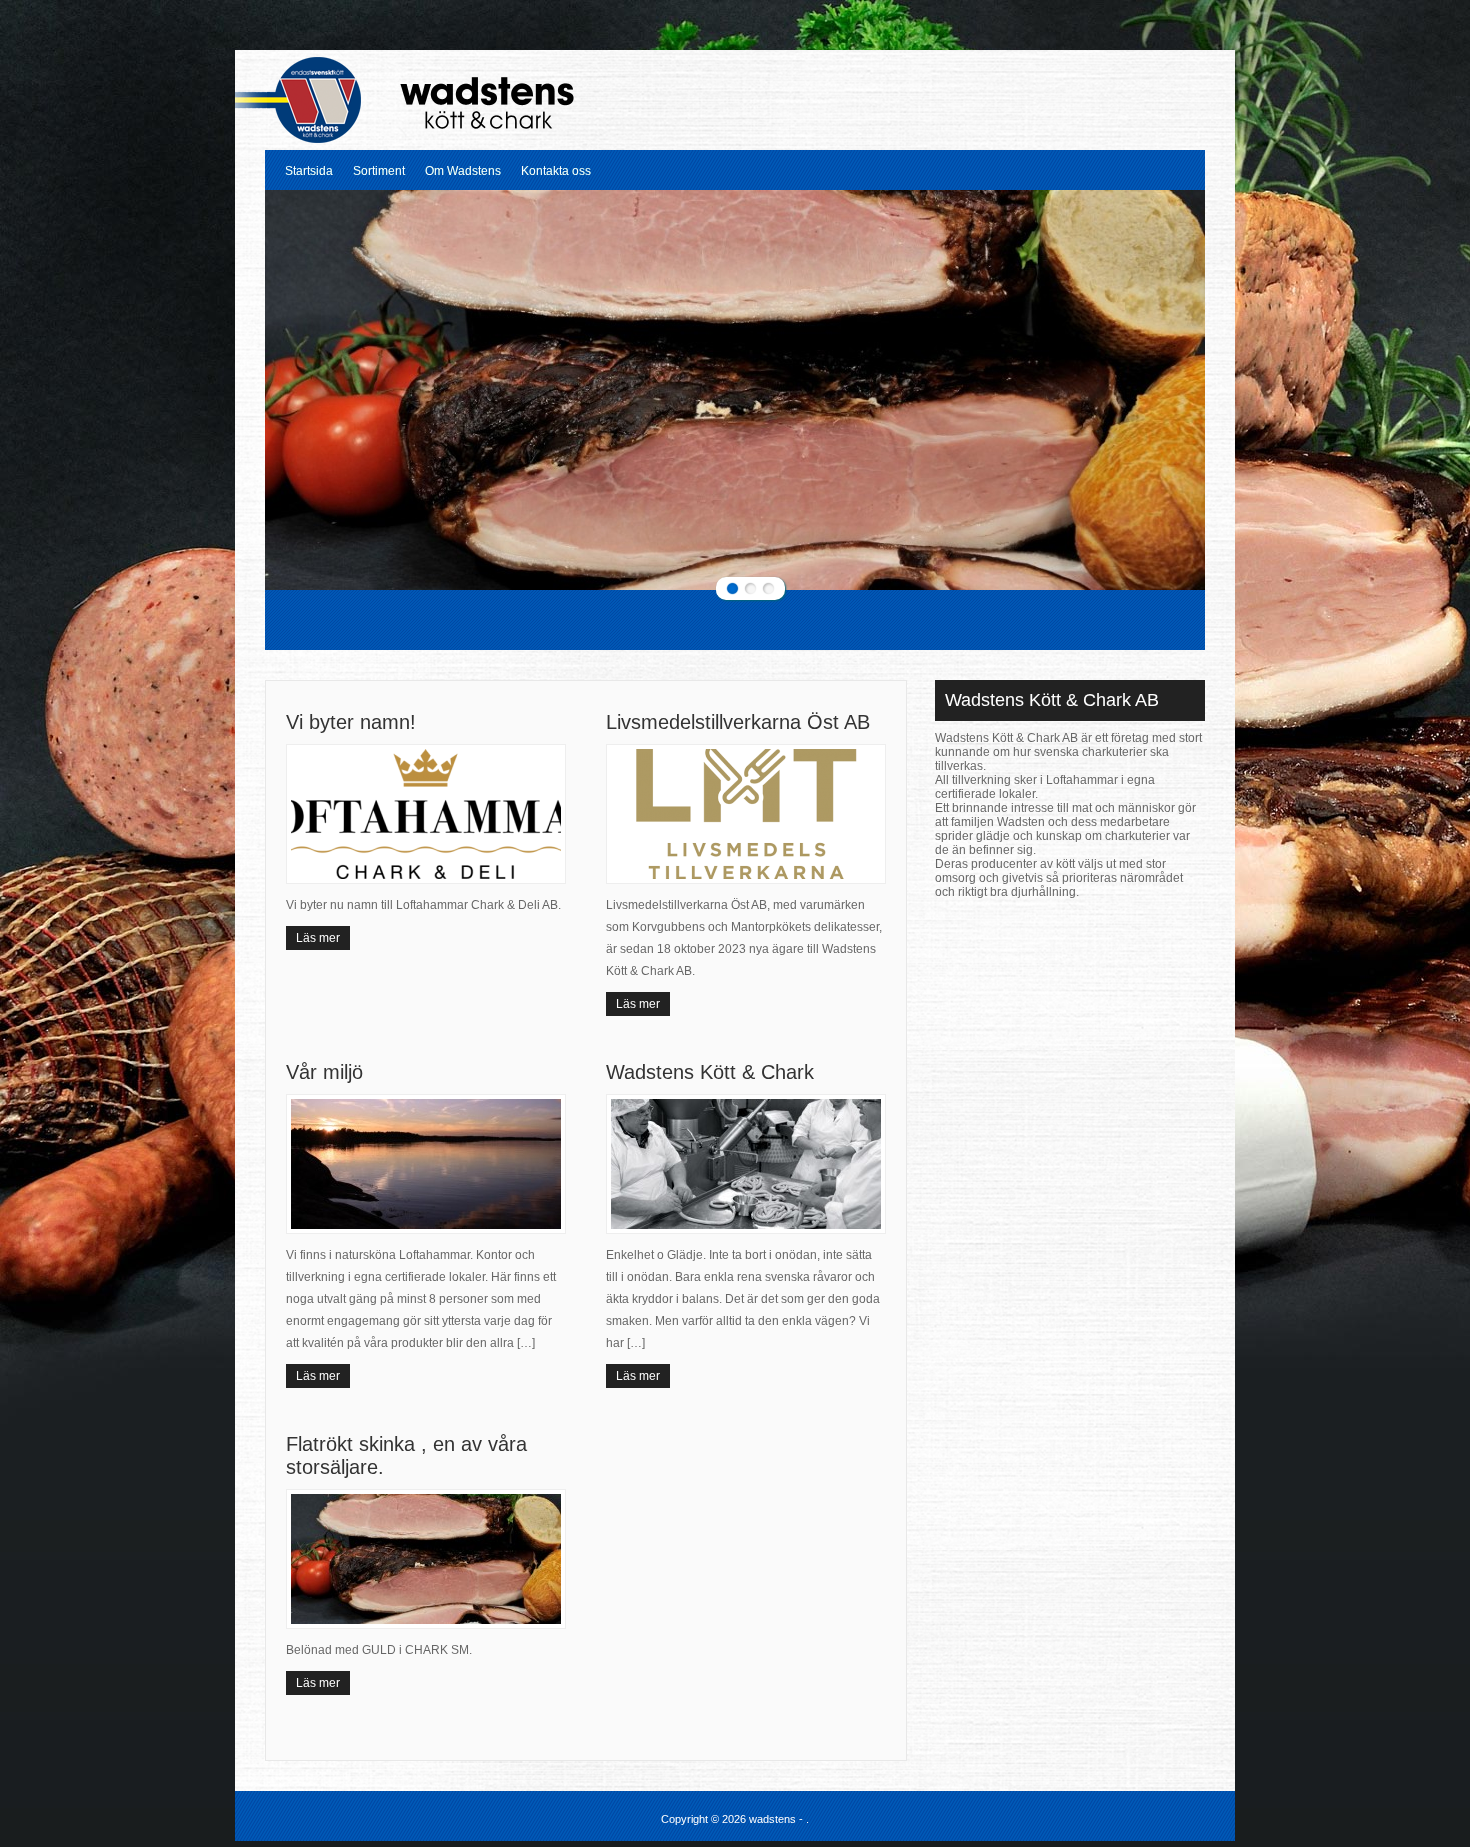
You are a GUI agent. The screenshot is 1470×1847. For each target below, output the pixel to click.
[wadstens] (435, 139)
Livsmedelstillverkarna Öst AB (738, 722)
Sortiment (379, 171)
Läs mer (318, 938)
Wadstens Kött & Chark (710, 1072)
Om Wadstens (463, 171)
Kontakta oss (556, 171)
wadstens (774, 1819)
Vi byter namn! (351, 722)
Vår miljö (324, 1072)
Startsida (309, 171)
